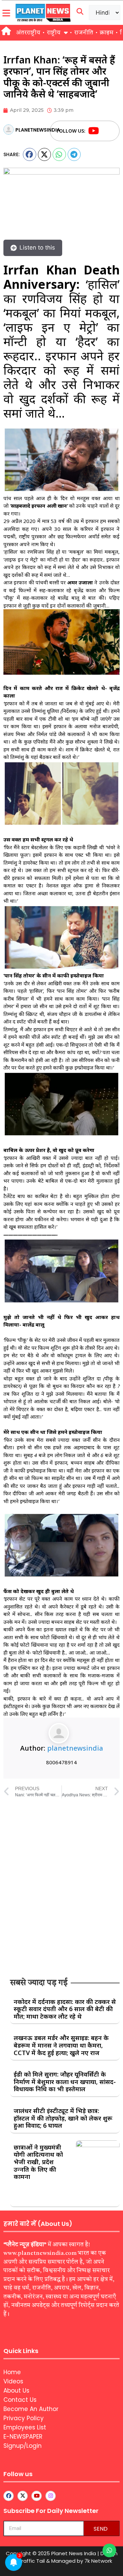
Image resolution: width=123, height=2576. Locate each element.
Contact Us (20, 2400)
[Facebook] (107, 131)
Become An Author (31, 2409)
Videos (13, 2381)
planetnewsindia (75, 1748)
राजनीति (84, 33)
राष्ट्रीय (54, 33)
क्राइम (107, 33)
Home (12, 2372)
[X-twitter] (23, 2496)
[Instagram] (51, 2496)
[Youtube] (94, 131)
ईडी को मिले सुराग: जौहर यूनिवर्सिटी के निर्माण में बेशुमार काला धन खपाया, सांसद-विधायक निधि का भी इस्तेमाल (65, 2081)
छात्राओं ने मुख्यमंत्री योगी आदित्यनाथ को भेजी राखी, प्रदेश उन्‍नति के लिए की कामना (38, 2162)
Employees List (25, 2427)
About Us (16, 2391)
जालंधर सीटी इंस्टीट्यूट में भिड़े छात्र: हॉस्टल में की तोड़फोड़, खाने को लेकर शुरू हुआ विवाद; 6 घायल (63, 2118)
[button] (30, 154)
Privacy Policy (24, 2418)
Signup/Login (23, 2446)
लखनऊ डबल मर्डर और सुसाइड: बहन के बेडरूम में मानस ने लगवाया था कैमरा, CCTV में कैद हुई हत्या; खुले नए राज (61, 2045)
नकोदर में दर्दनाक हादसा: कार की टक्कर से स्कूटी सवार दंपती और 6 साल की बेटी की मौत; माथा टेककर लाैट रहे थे (65, 2009)
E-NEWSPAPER (23, 2437)
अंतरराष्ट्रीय (28, 33)
